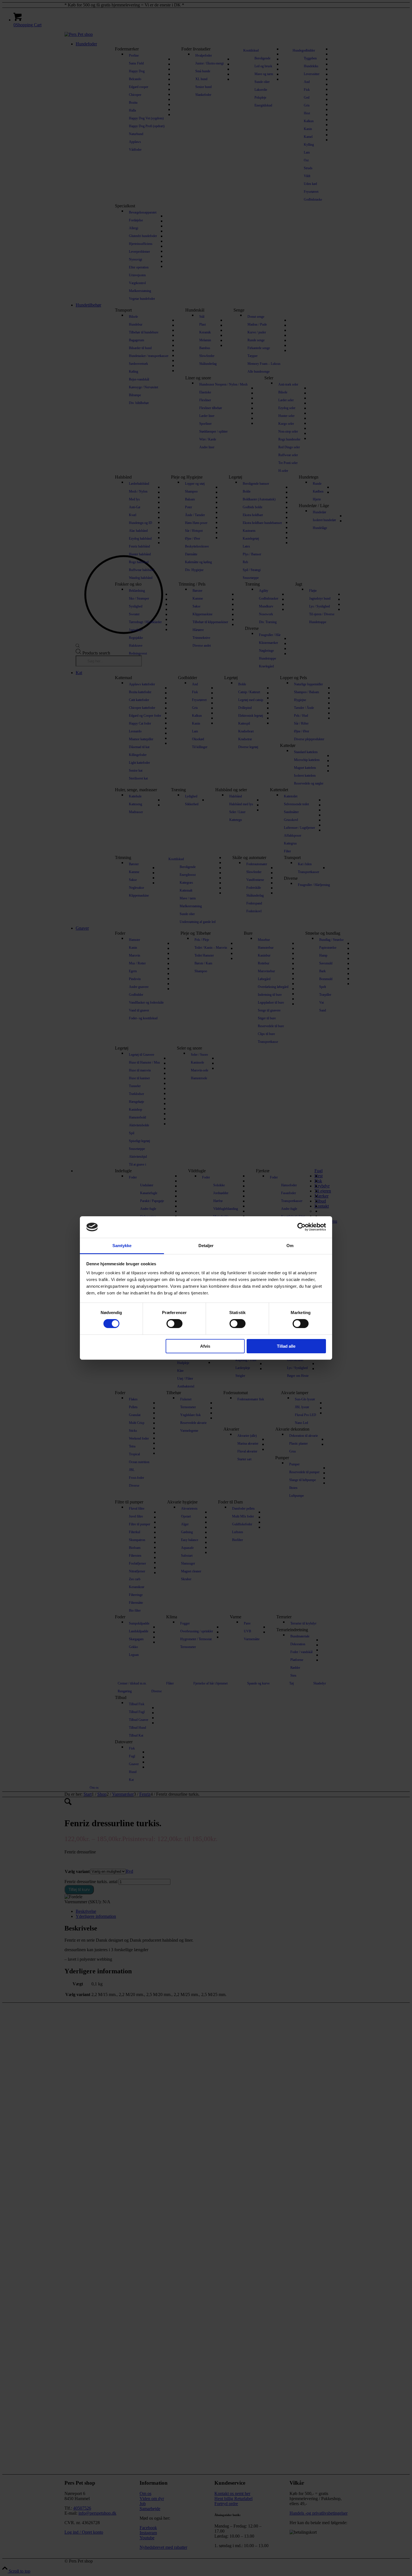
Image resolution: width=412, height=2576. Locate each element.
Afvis (205, 1346)
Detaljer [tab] (206, 1246)
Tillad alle (286, 1346)
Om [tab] (290, 1246)
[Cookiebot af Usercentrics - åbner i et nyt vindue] (301, 1227)
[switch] (174, 1324)
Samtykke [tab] (122, 1246)
